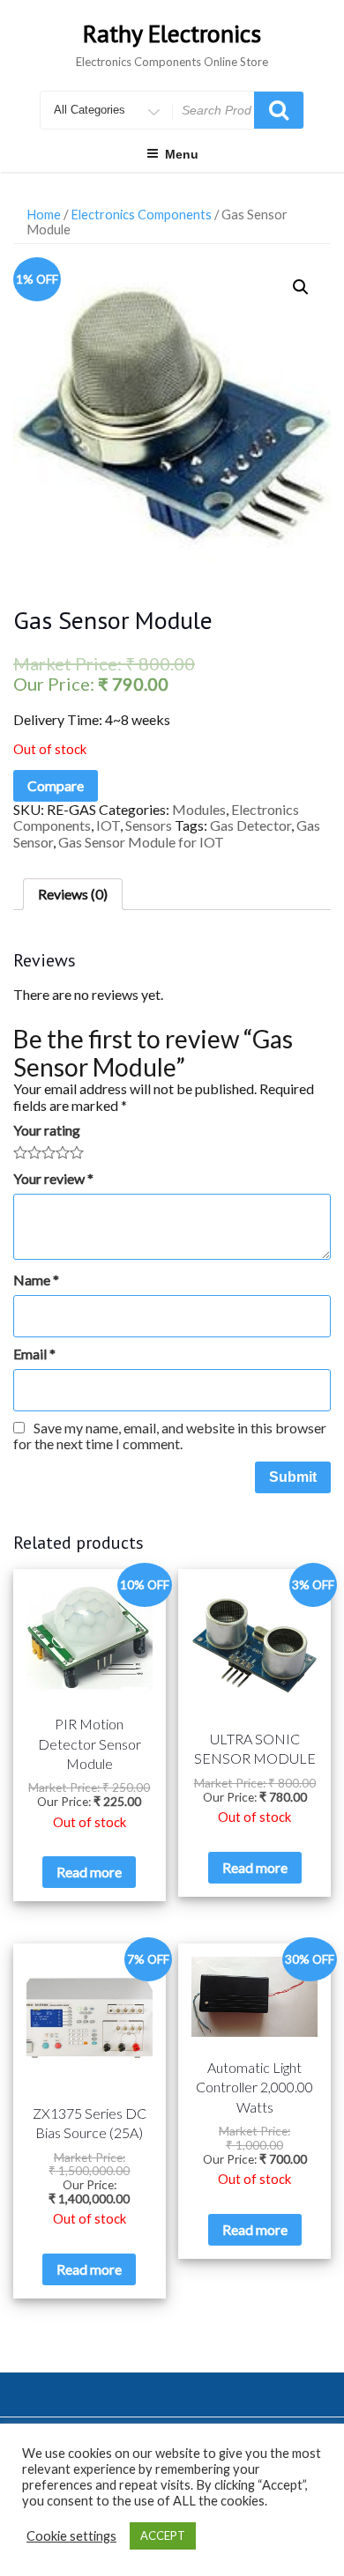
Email (34, 1354)
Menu (182, 154)
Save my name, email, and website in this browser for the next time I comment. (170, 1436)
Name (36, 1280)
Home (44, 214)
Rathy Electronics (172, 33)
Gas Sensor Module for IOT (141, 842)
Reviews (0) (73, 894)
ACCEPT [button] (163, 2535)
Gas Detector (251, 825)
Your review (53, 1179)
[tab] (73, 894)
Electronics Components (141, 214)
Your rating (47, 1130)
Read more (89, 1872)
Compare (56, 785)
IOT (108, 825)
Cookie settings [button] (71, 2536)
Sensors (149, 825)
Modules (199, 809)
